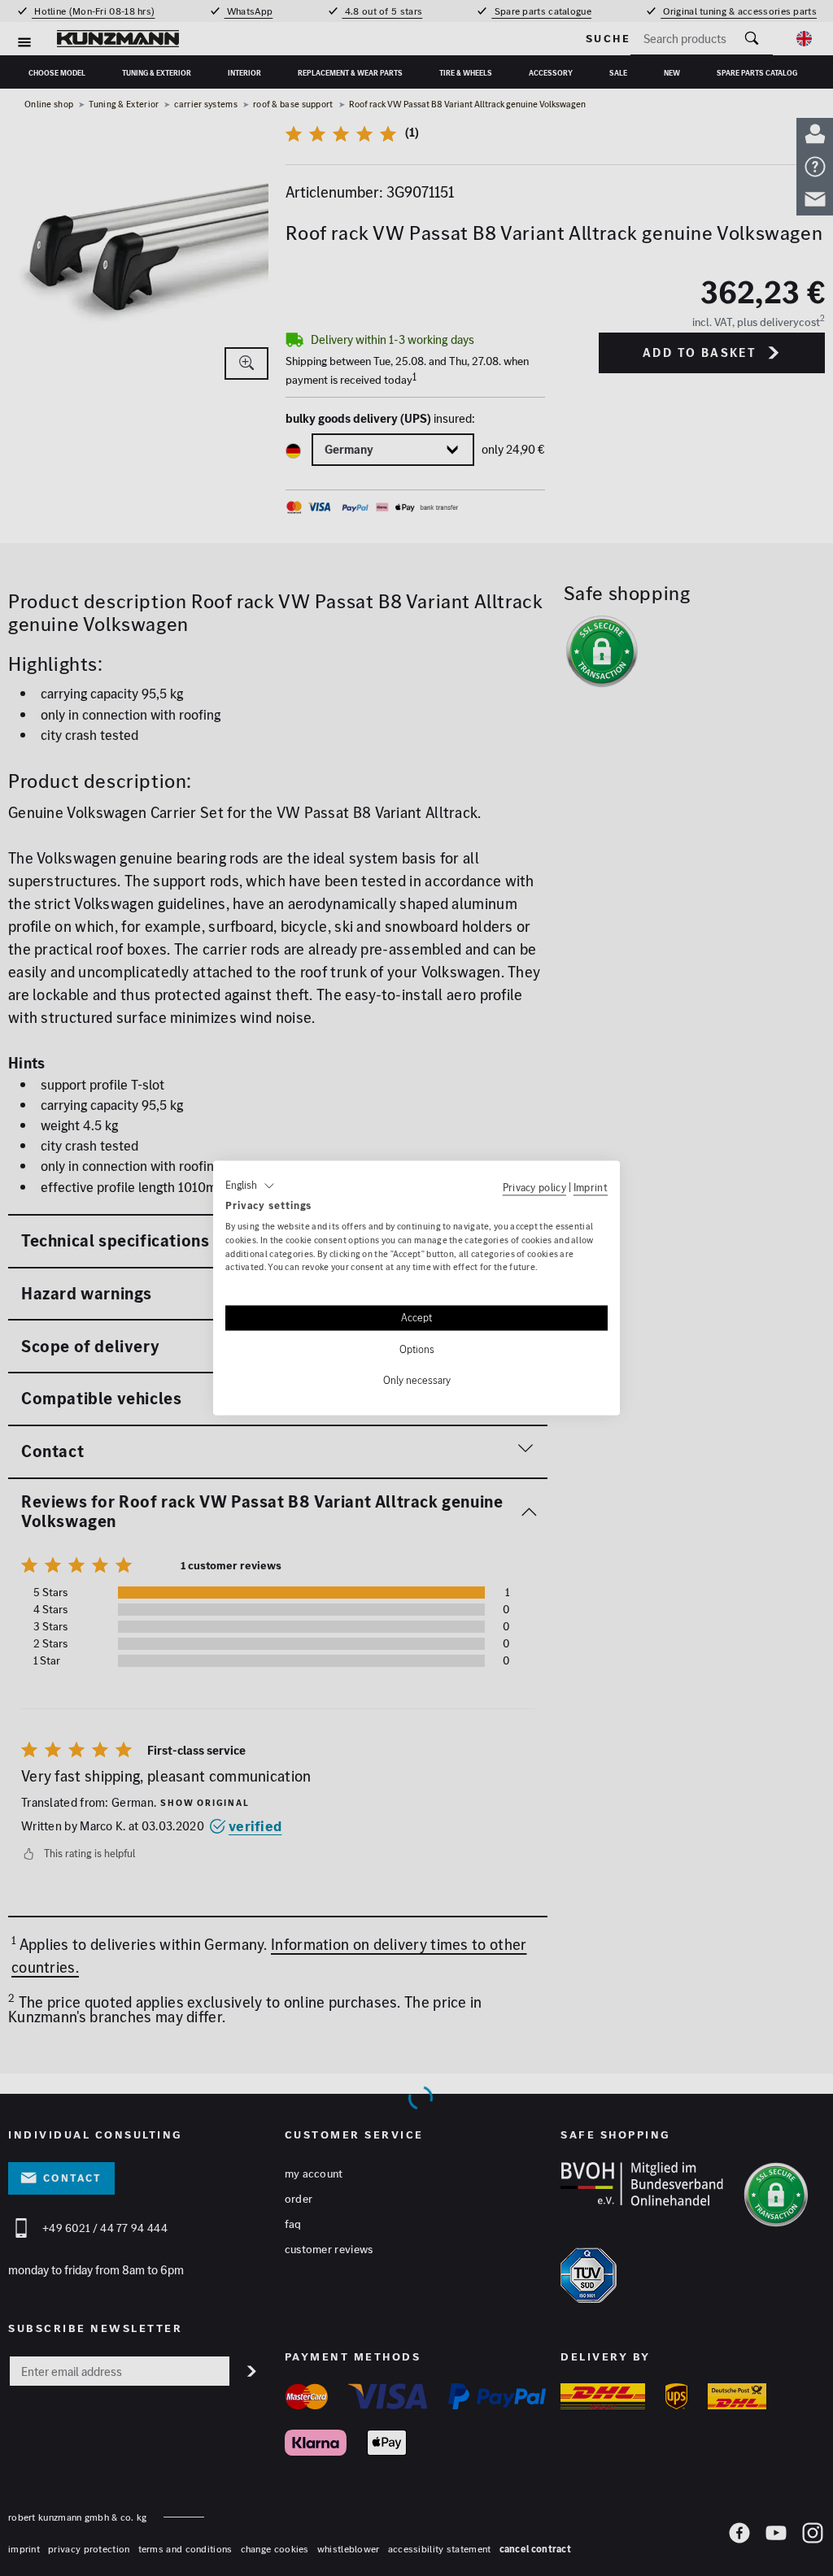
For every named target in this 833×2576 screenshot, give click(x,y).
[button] (250, 1186)
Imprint (591, 1187)
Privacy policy (534, 1187)
